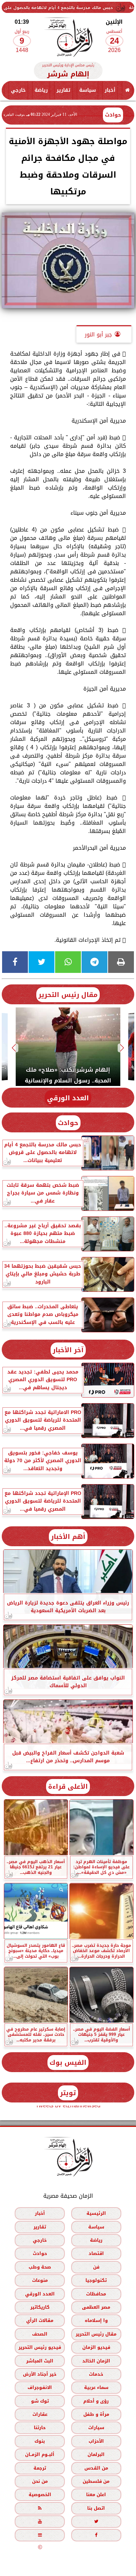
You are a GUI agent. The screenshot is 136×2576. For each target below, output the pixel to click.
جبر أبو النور (98, 334)
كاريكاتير (40, 2307)
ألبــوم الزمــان (40, 2454)
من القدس (96, 2468)
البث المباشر (40, 2361)
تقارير (63, 90)
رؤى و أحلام (96, 2401)
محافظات (96, 2294)
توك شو (40, 2401)
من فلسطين (96, 2481)
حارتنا (40, 2428)
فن (96, 2267)
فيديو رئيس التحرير (40, 2347)
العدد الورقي (68, 1098)
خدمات (96, 2374)
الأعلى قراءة (68, 1786)
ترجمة (40, 2468)
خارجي (18, 90)
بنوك (40, 2441)
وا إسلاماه (96, 2320)
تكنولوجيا (96, 2280)
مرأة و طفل (96, 2414)
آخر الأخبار (68, 1350)
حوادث (113, 115)
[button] (122, 1048)
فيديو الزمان (96, 2347)
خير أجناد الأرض (40, 2374)
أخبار (110, 90)
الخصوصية (40, 2495)
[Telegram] (95, 962)
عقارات (40, 2414)
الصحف (40, 2334)
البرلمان (96, 2454)
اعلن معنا (96, 2495)
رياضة (41, 90)
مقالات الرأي (40, 2320)
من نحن (40, 2481)
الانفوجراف (40, 2387)
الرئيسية (96, 2213)
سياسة (88, 90)
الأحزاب (96, 2441)
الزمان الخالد (96, 2361)
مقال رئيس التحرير (68, 995)
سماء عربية (96, 2387)
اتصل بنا (96, 2508)
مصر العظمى (96, 2307)
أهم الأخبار (68, 1537)
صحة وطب (40, 2267)
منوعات (40, 2280)
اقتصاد (96, 2253)
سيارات (96, 2428)
